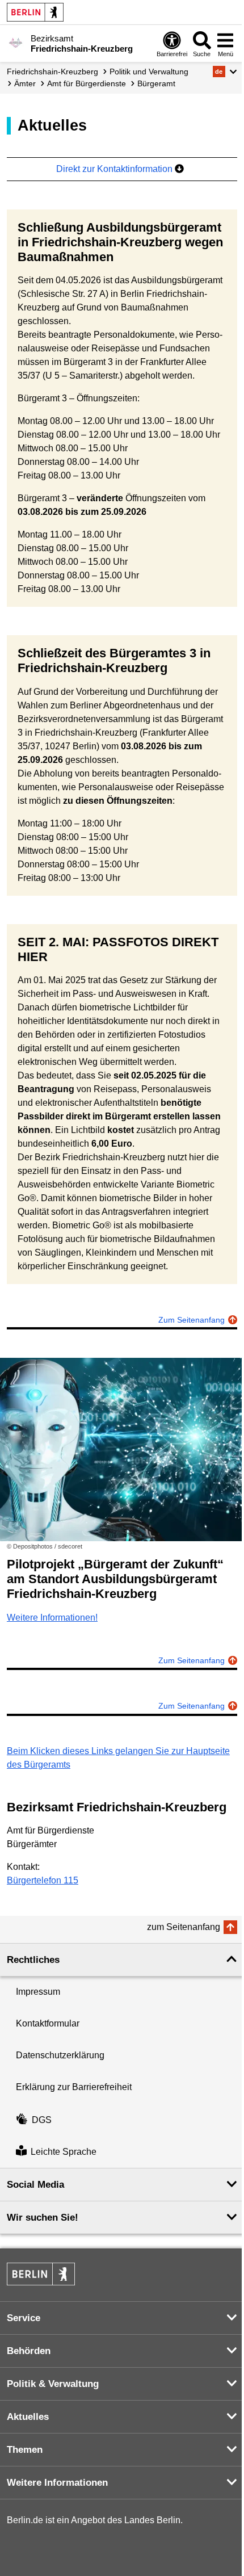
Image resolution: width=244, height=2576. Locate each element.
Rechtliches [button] (33, 1960)
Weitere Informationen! (52, 1618)
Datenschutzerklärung (60, 2055)
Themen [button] (25, 2450)
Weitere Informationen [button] (57, 2483)
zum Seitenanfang (184, 1927)
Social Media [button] (35, 2185)
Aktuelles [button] (28, 2417)
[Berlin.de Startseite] (35, 12)
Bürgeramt (156, 83)
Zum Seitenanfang (192, 1320)
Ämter (25, 83)
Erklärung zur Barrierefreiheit (74, 2087)
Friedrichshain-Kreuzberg (52, 72)
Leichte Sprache (64, 2152)
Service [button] (24, 2318)
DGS (42, 2120)
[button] (225, 72)
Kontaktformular (48, 2023)
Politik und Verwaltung (149, 72)
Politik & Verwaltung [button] (53, 2384)
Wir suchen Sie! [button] (43, 2218)
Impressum (38, 1992)
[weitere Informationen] (16, 43)
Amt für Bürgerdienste (87, 83)
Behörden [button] (29, 2351)
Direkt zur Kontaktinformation (115, 169)
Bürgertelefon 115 (43, 1880)
